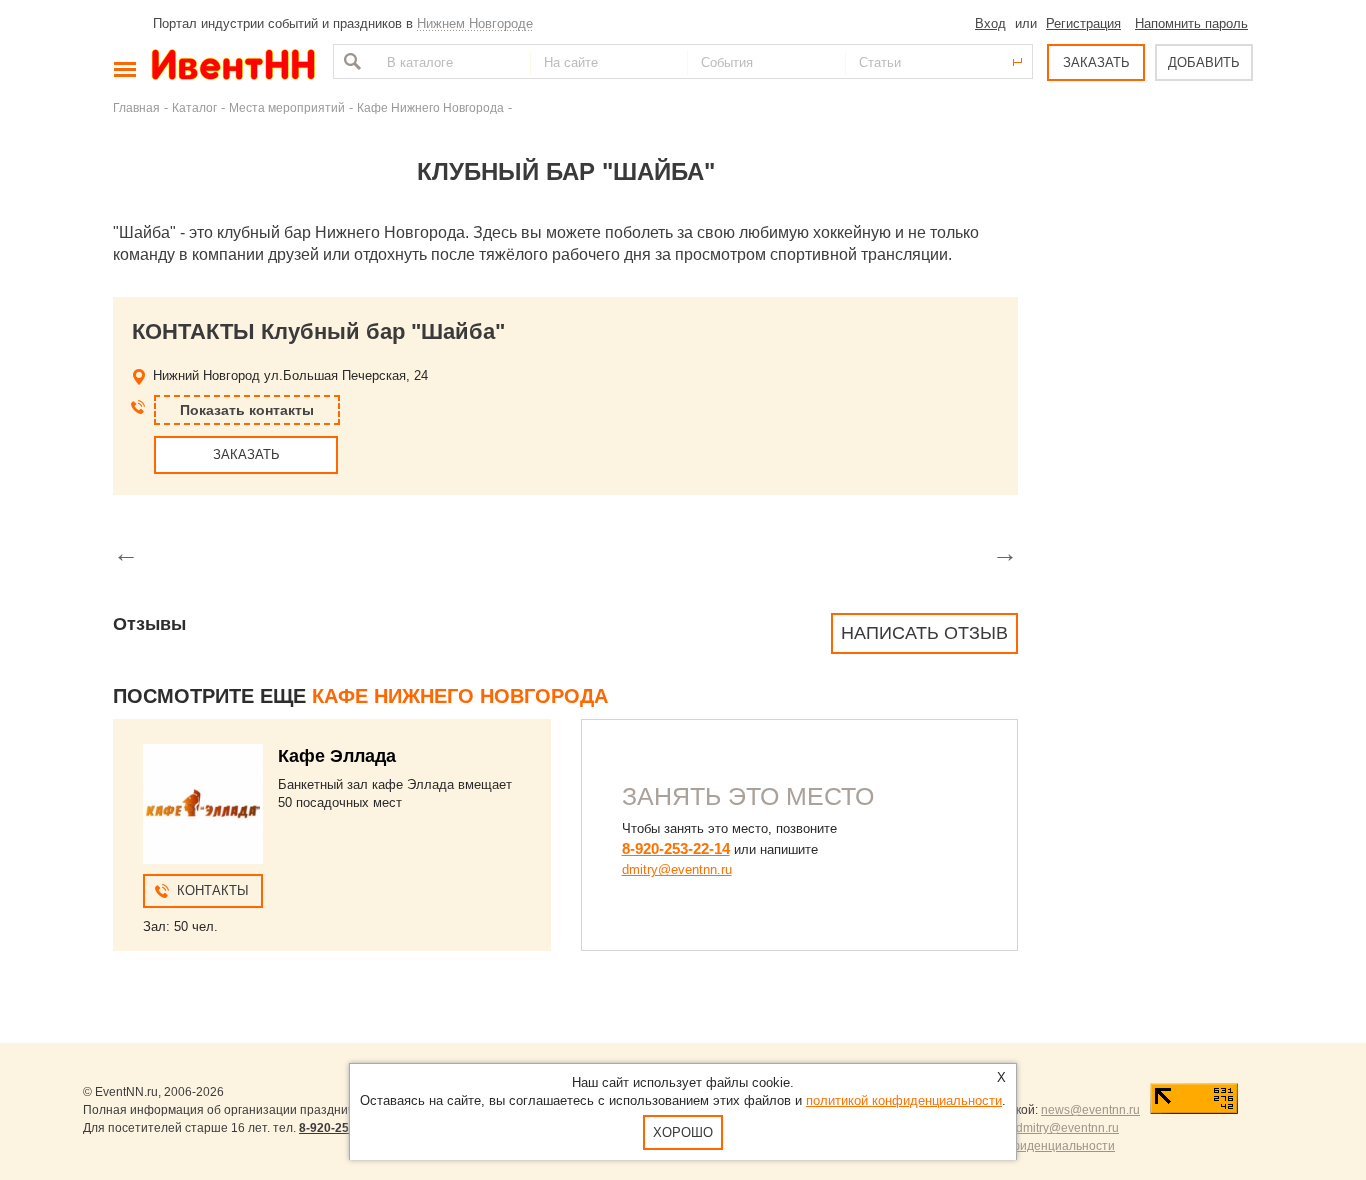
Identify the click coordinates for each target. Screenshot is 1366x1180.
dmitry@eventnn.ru (677, 869)
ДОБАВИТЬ (1204, 62)
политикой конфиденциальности (904, 1100)
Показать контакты (247, 410)
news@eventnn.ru (1090, 1110)
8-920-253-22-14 (676, 848)
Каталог (194, 107)
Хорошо (683, 1132)
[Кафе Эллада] (203, 804)
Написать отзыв (924, 633)
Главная (136, 107)
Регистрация (1083, 23)
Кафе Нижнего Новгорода (430, 107)
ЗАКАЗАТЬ (1096, 62)
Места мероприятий (287, 107)
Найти (350, 61)
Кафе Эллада (337, 756)
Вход (990, 23)
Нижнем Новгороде (475, 23)
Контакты (213, 890)
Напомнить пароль (1191, 23)
